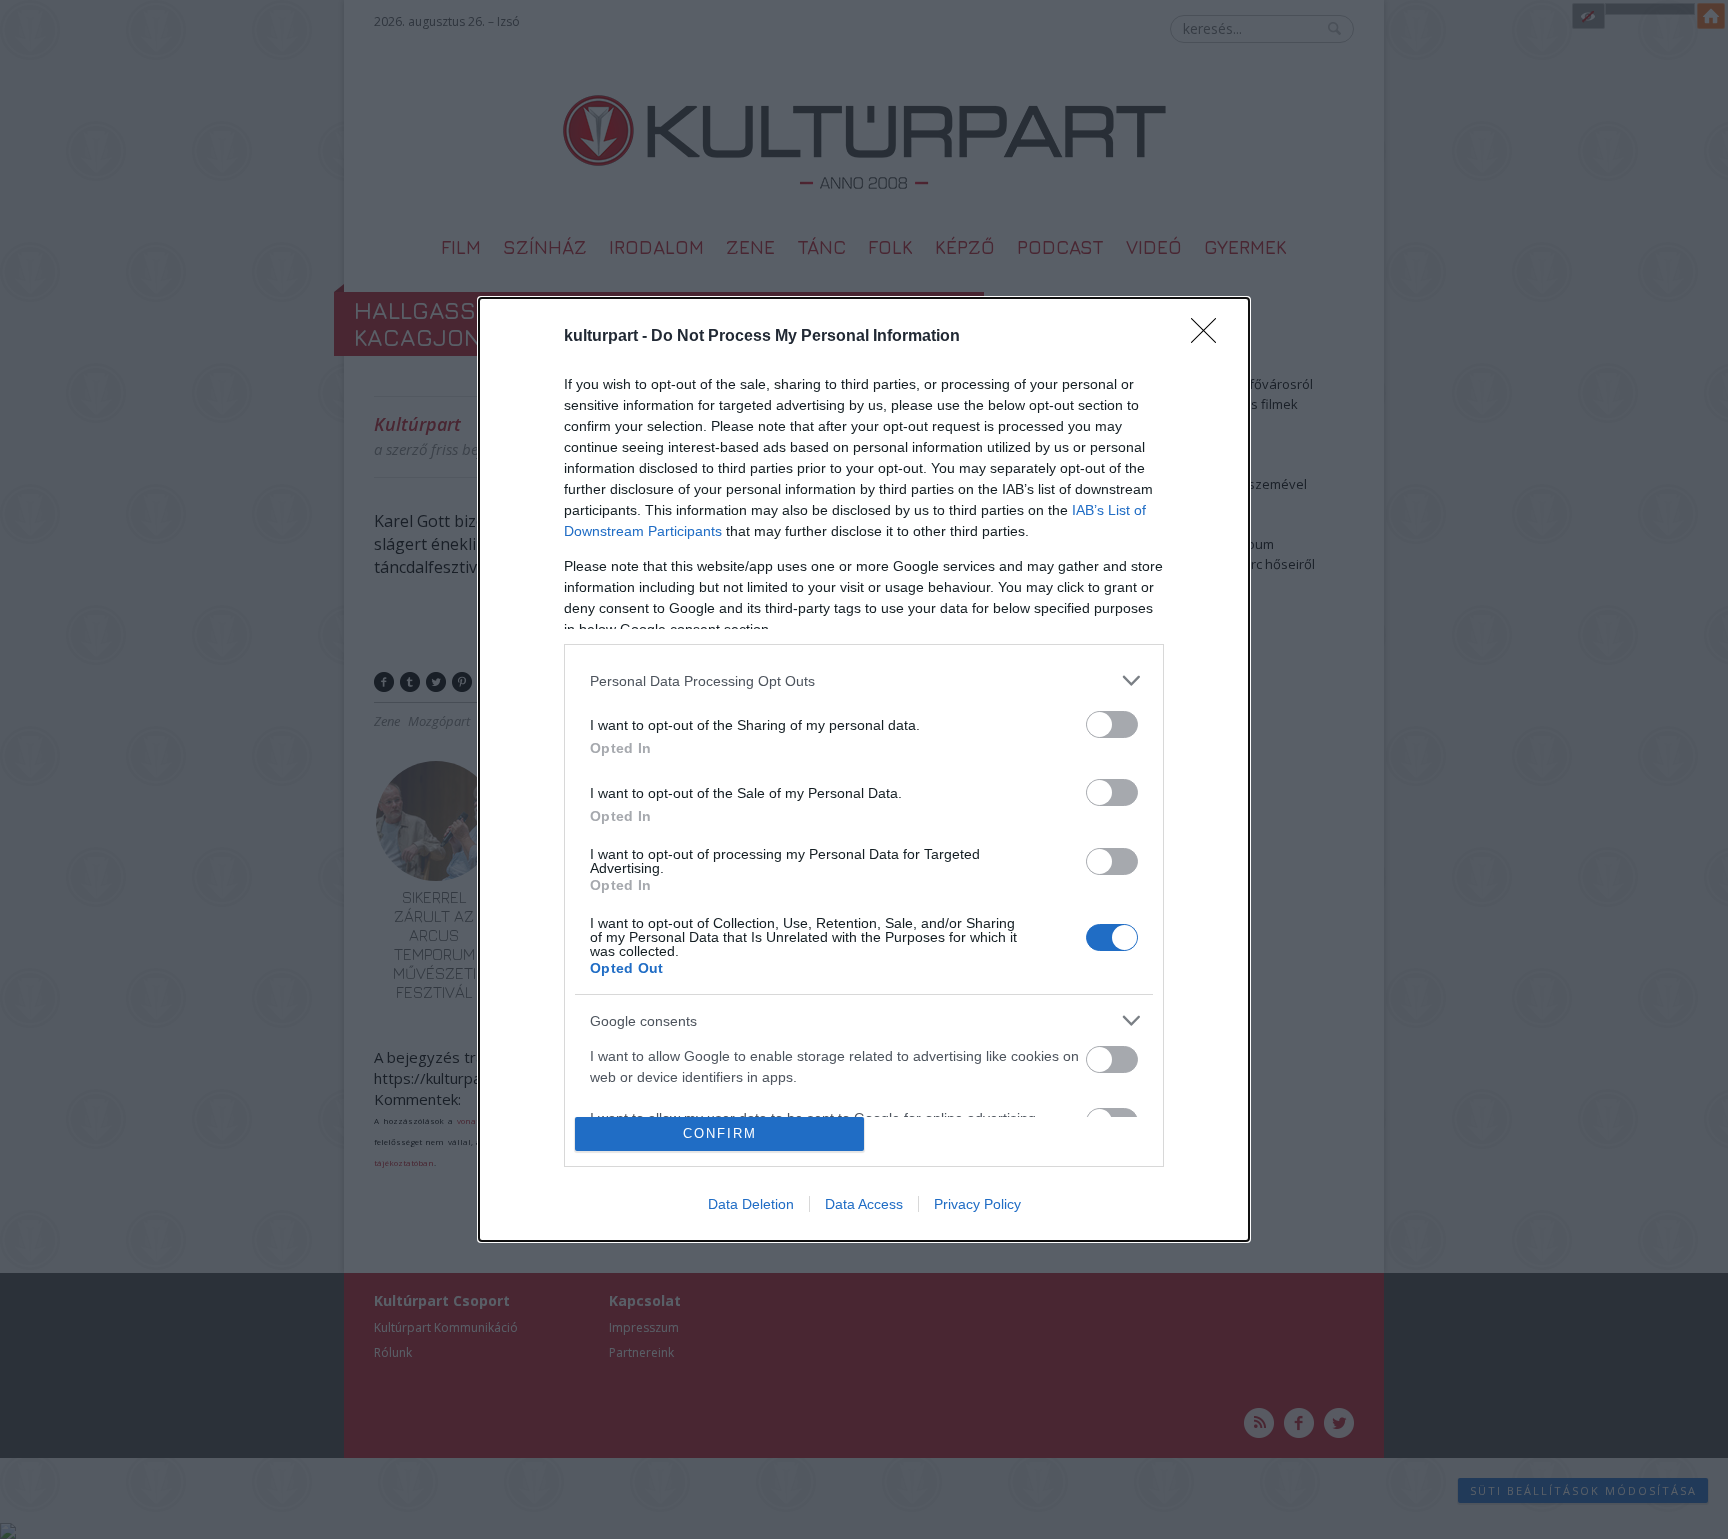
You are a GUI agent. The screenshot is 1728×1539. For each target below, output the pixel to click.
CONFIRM (720, 1133)
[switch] (1112, 724)
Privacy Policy (977, 1204)
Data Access (864, 1204)
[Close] (1210, 337)
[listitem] (864, 680)
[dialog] (864, 769)
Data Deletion (751, 1204)
